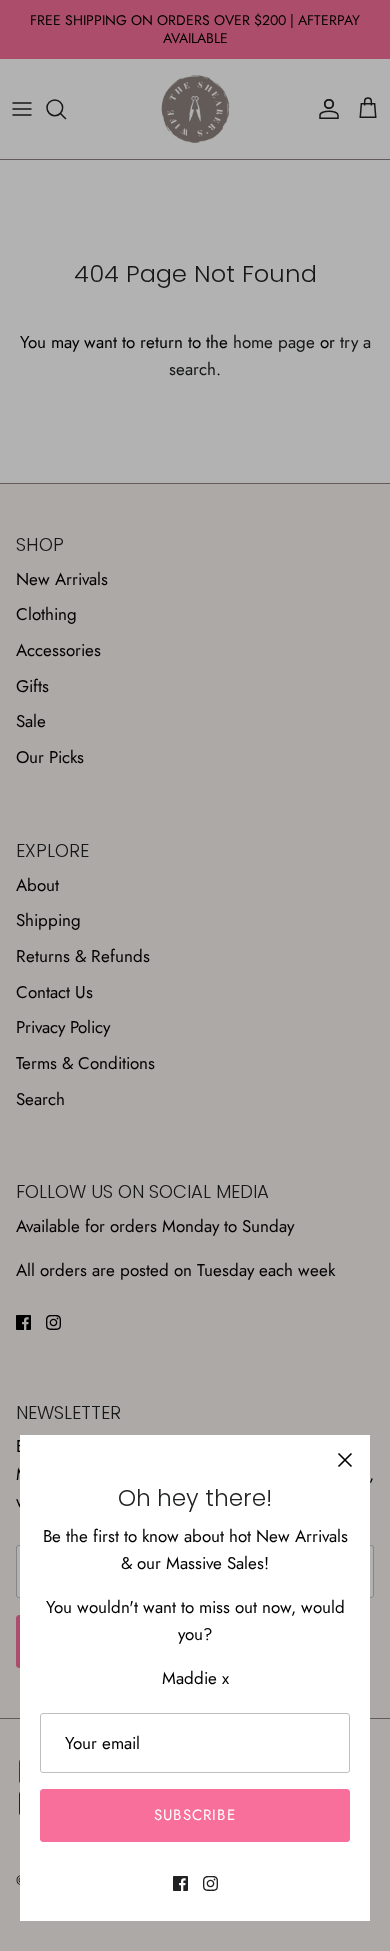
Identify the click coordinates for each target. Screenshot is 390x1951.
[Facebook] (180, 1883)
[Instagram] (210, 1883)
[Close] (345, 1460)
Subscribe (195, 1815)
